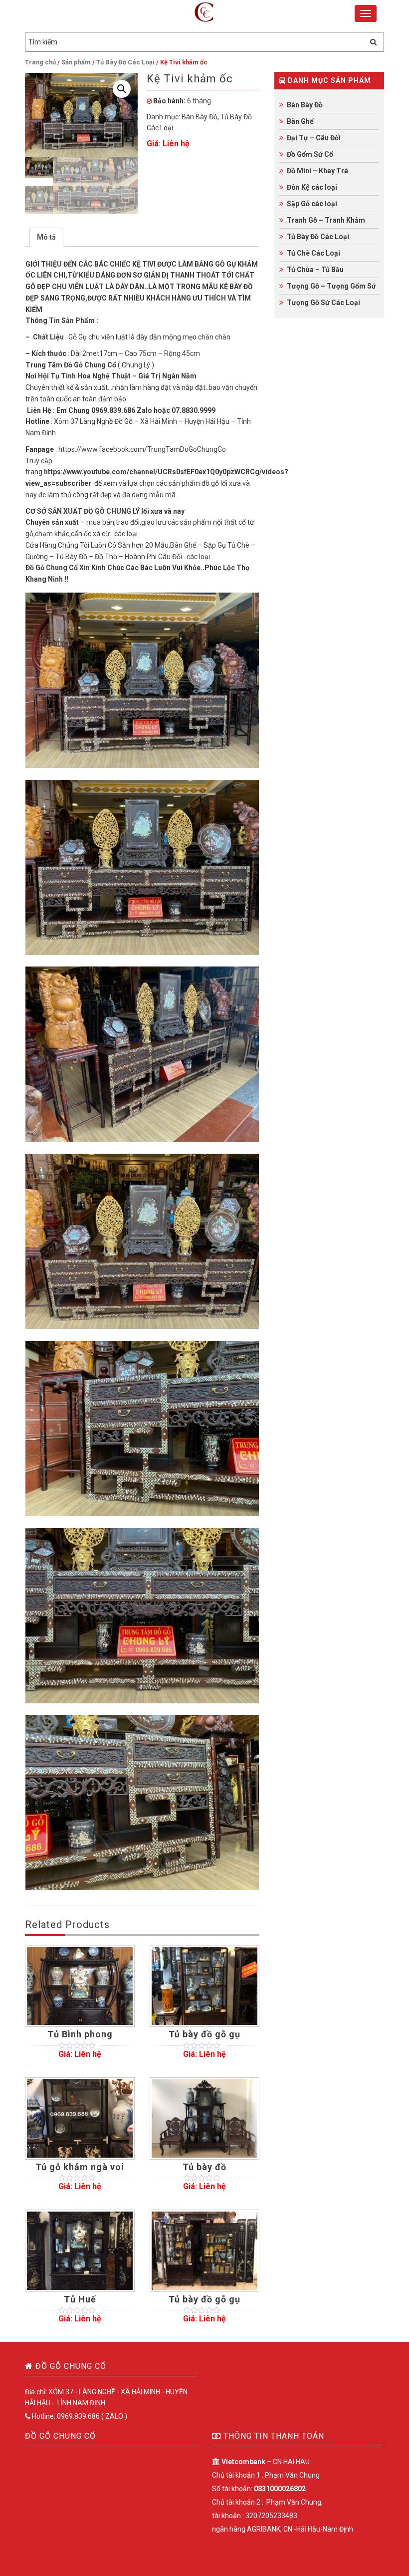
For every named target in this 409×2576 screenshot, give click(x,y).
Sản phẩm (76, 62)
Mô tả (46, 237)
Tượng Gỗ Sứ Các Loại (323, 303)
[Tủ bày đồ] (204, 2118)
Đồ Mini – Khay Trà (317, 171)
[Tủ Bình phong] (80, 1986)
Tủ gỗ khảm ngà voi (80, 2167)
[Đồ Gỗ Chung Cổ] (204, 13)
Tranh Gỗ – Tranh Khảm (326, 220)
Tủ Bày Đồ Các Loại (125, 62)
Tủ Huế (80, 2299)
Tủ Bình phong (80, 2034)
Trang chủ (40, 62)
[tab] (46, 237)
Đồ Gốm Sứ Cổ (310, 154)
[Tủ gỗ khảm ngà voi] (80, 2118)
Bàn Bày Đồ (200, 117)
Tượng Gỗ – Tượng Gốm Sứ (331, 286)
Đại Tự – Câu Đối (314, 138)
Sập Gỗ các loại (312, 204)
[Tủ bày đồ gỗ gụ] (204, 1986)
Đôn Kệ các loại (312, 187)
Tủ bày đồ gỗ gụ (204, 2034)
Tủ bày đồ (204, 2167)
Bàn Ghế (300, 121)
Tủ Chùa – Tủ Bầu (315, 270)
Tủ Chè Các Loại (313, 253)
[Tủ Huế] (80, 2251)
